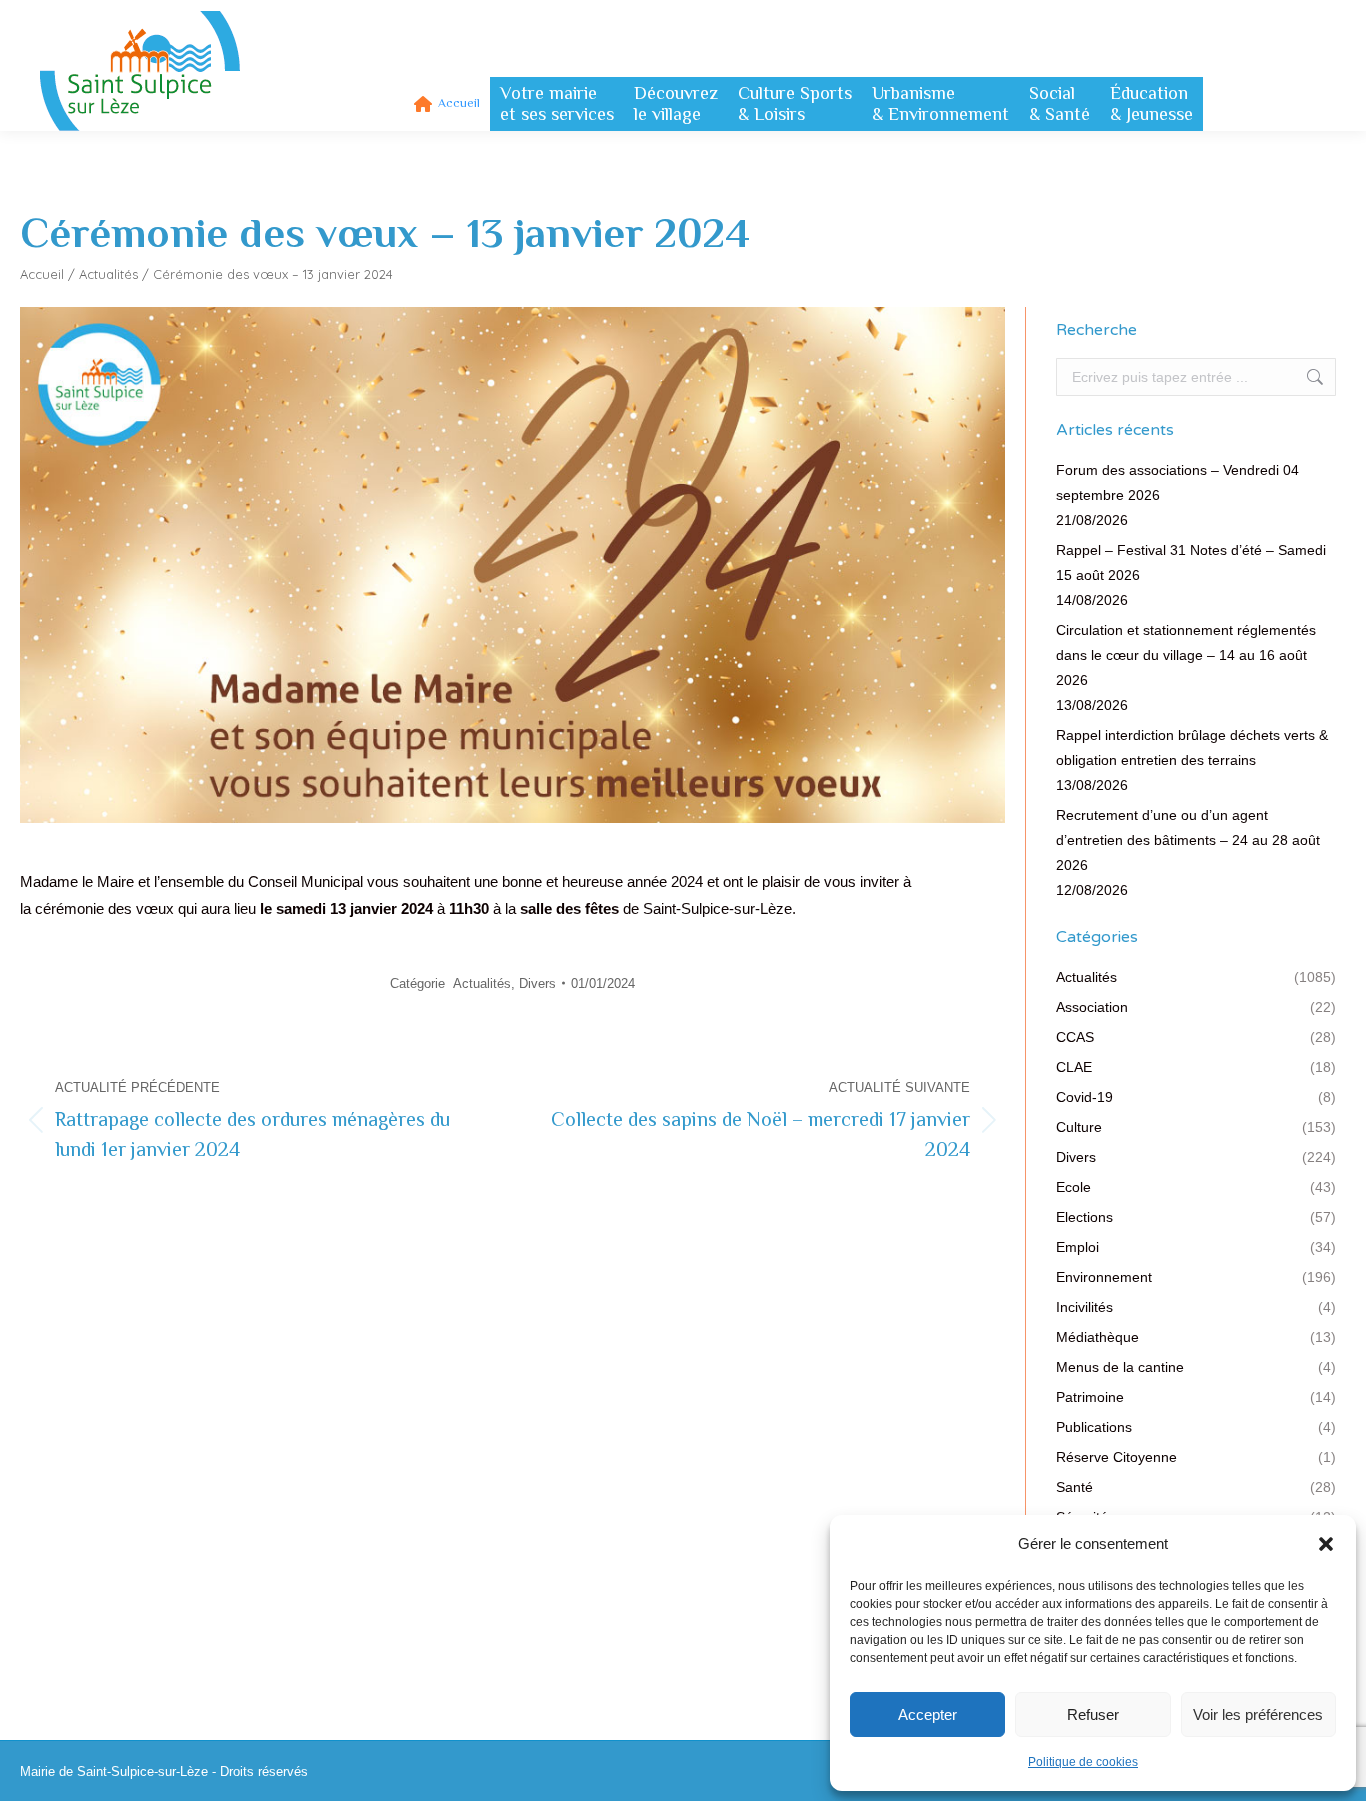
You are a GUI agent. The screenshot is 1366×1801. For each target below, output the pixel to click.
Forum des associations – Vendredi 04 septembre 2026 (1177, 482)
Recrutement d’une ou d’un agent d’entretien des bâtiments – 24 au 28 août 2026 (1188, 840)
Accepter (927, 1714)
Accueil (42, 274)
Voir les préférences (1258, 1714)
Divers (537, 983)
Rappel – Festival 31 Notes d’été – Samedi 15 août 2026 (1191, 562)
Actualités (108, 274)
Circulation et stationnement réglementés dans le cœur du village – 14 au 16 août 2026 (1186, 655)
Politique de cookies (1083, 1762)
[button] (1326, 1544)
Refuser (1093, 1714)
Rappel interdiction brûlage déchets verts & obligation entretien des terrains (1192, 747)
